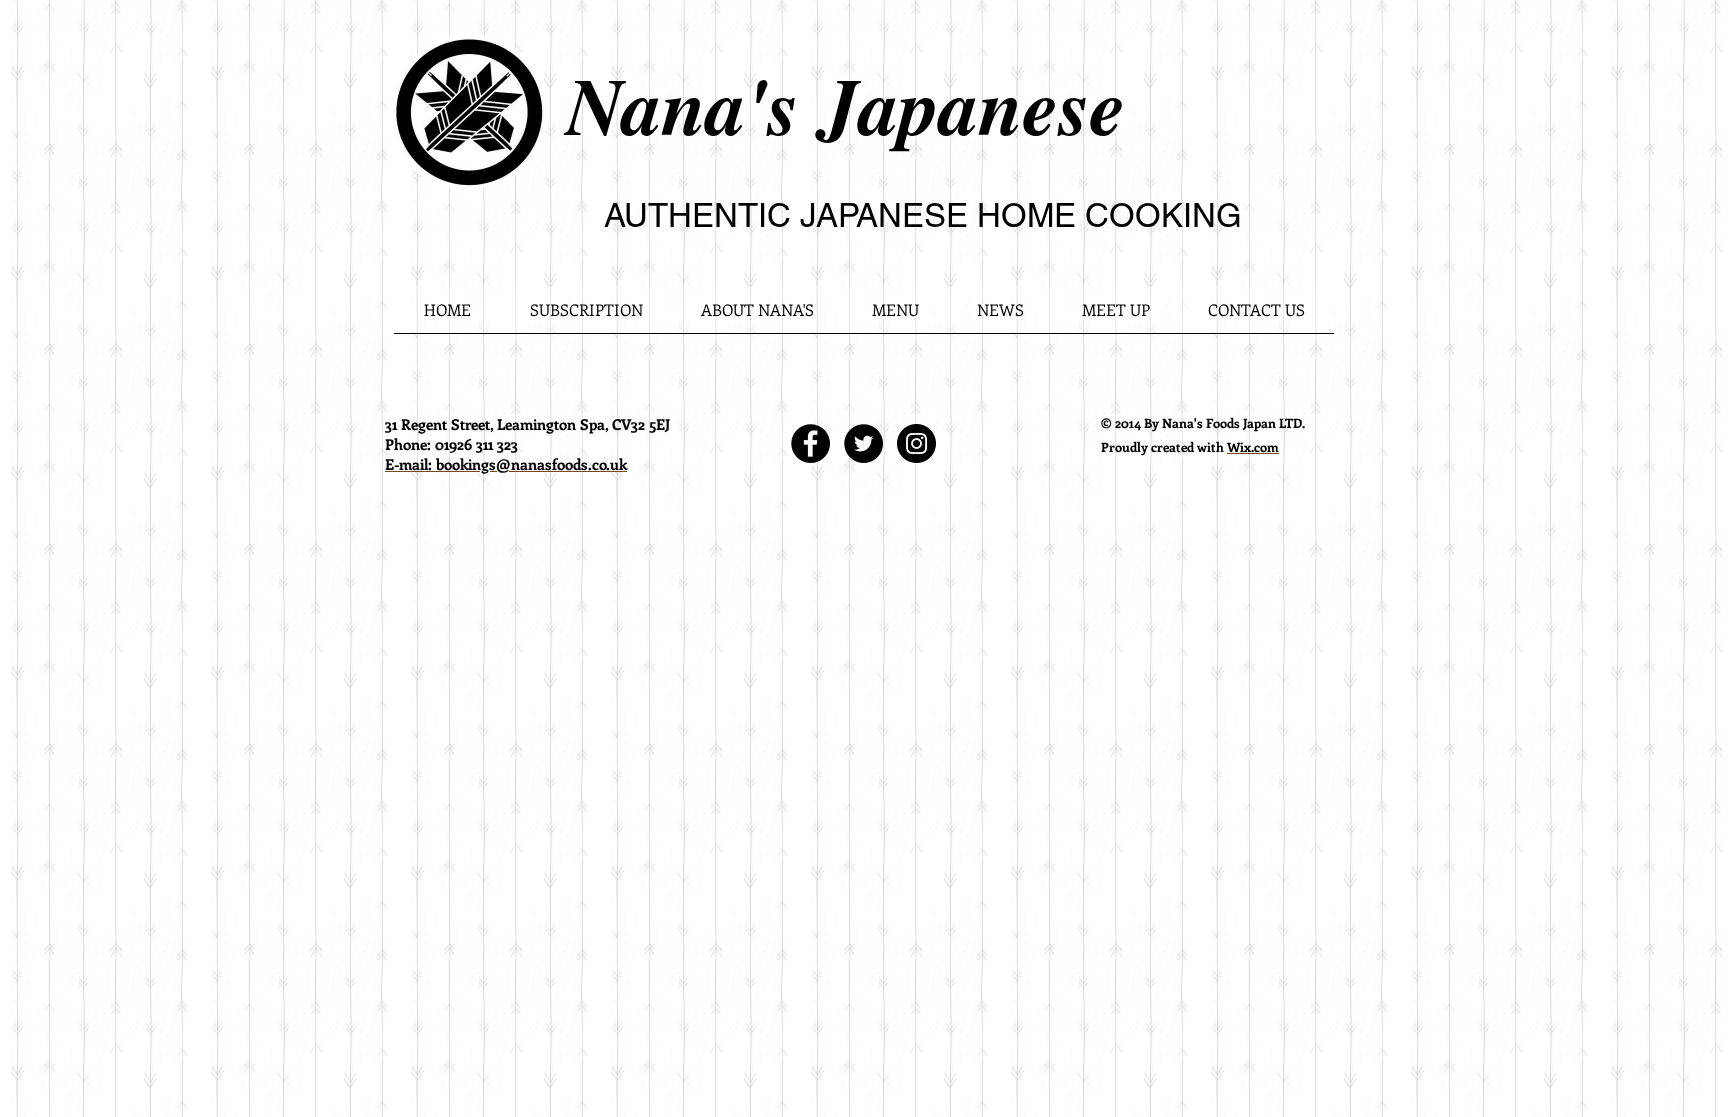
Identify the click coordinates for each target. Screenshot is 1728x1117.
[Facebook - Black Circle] (810, 443)
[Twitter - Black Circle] (863, 443)
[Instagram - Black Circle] (916, 443)
